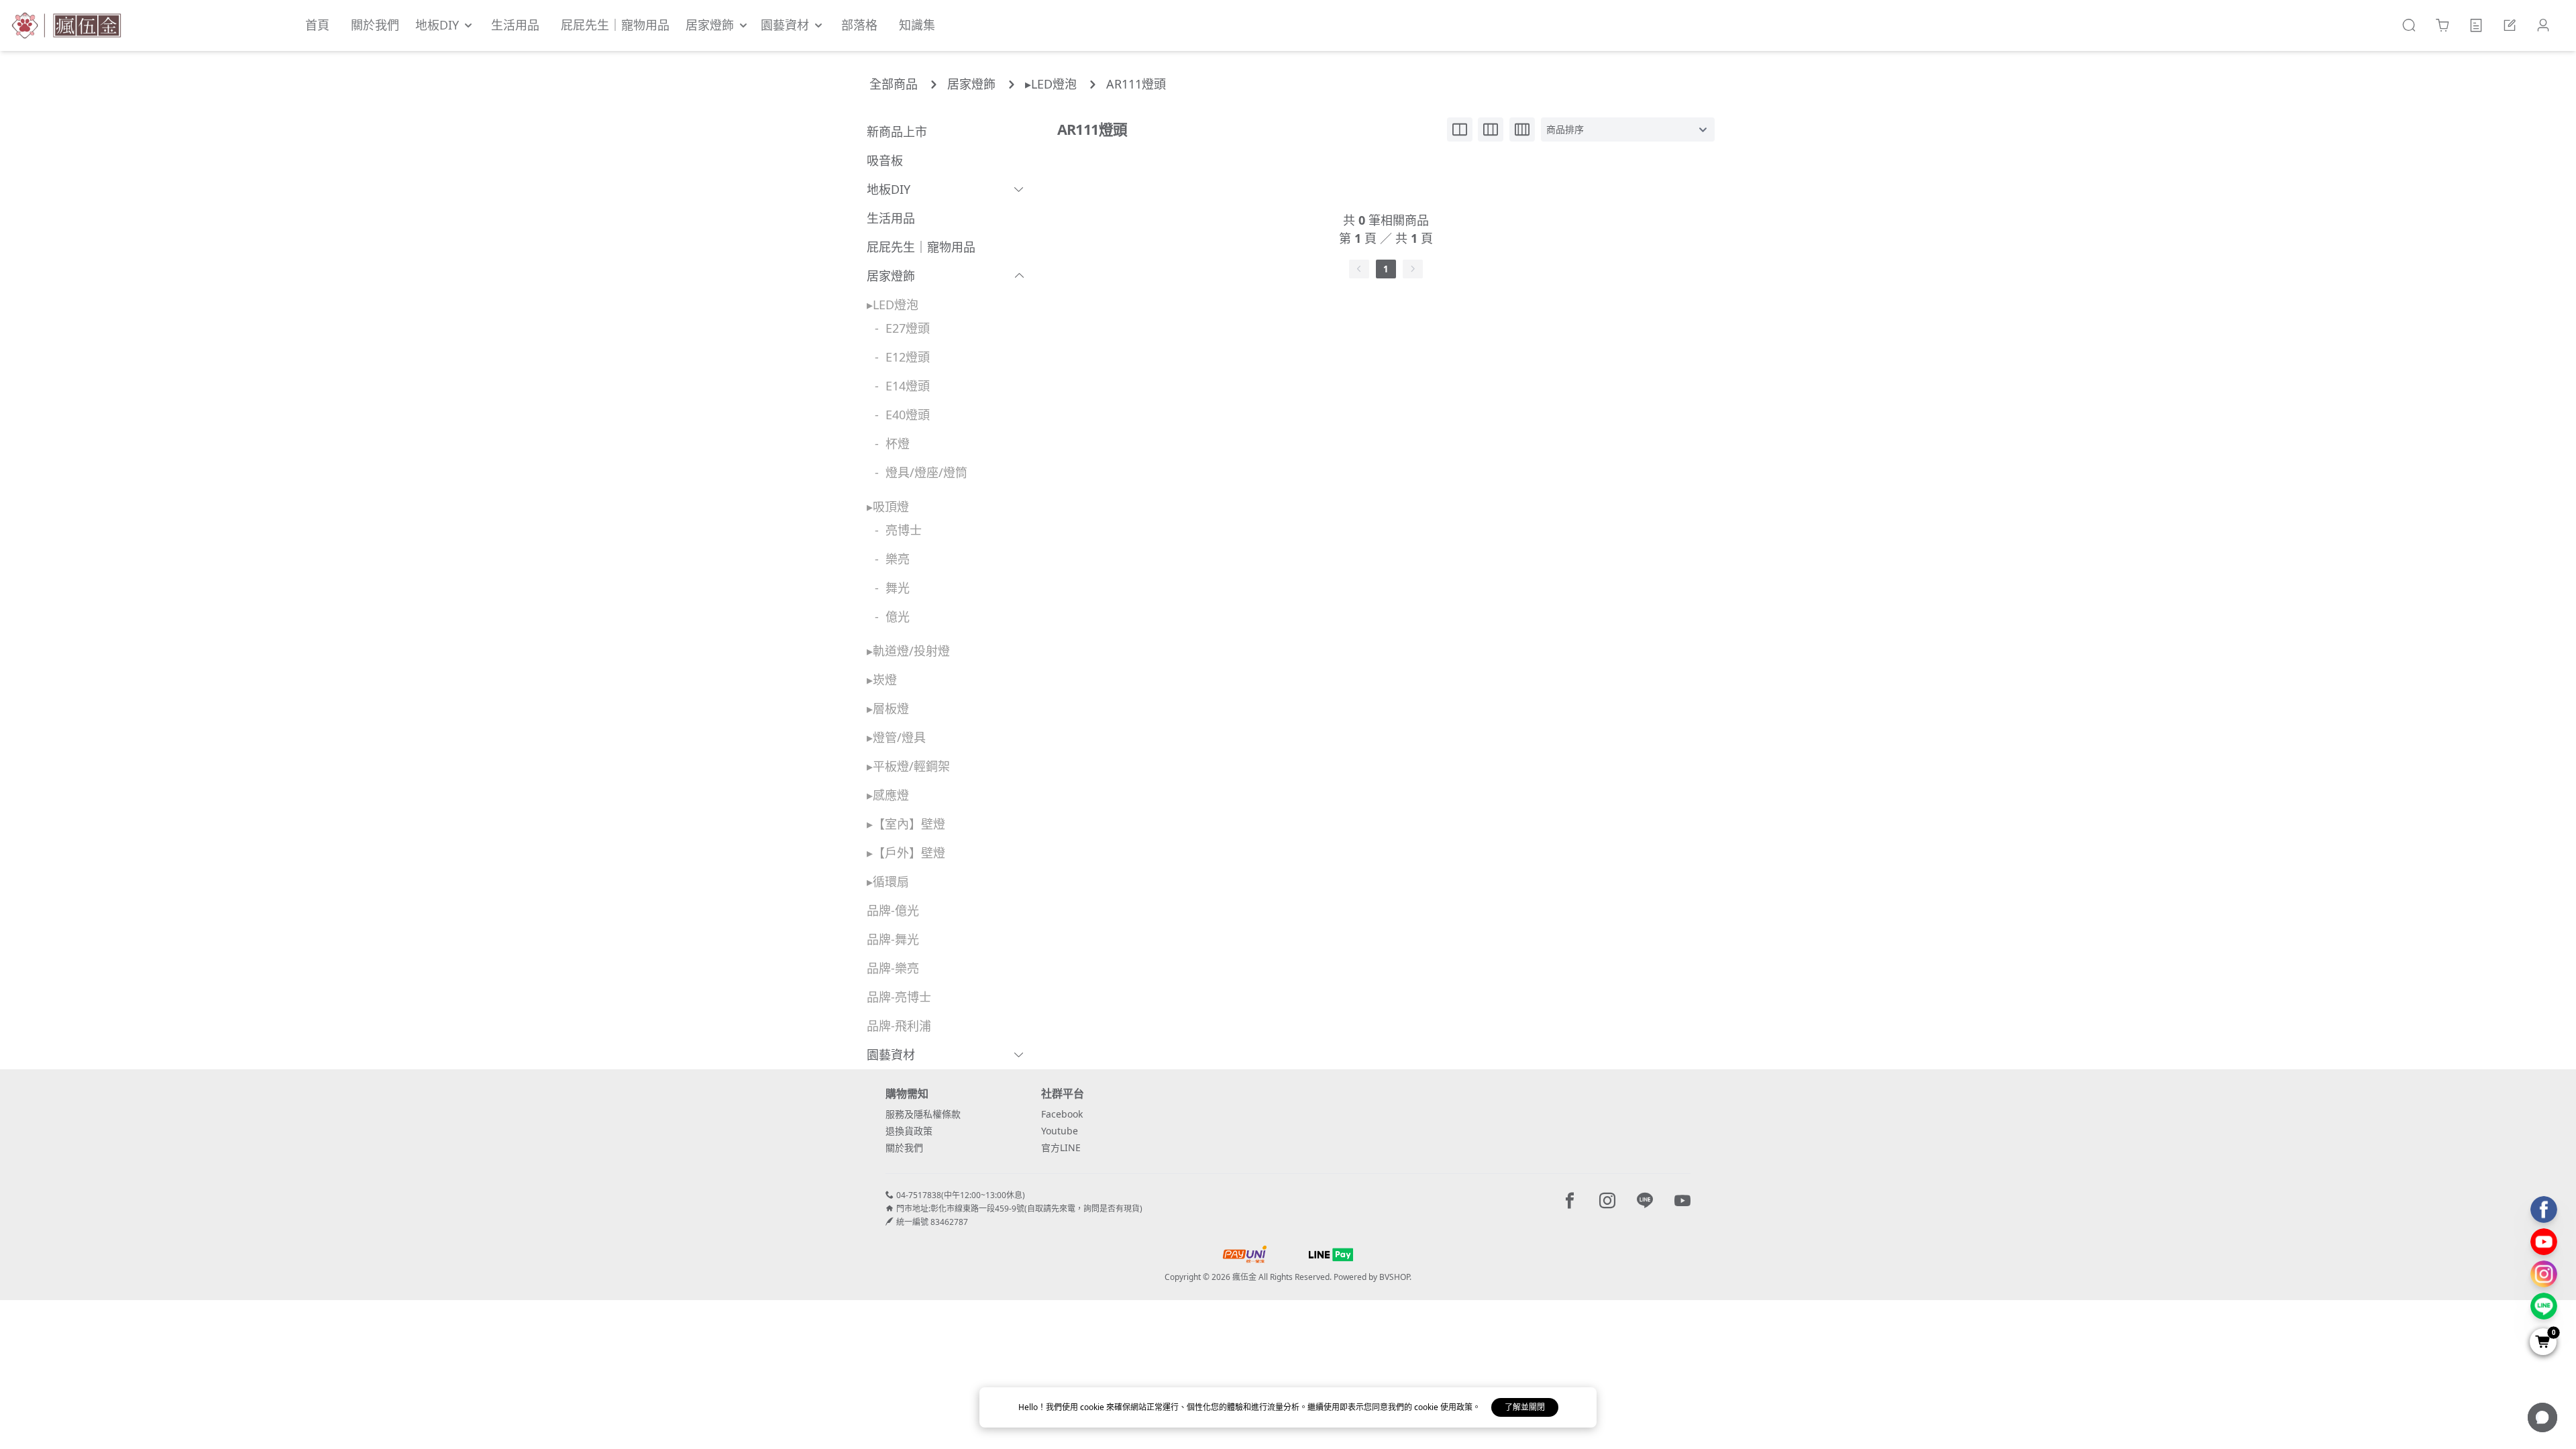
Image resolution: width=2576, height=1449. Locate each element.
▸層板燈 (888, 708)
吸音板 (885, 160)
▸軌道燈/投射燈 (908, 651)
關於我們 (904, 1147)
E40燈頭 (908, 415)
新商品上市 (897, 131)
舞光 (898, 588)
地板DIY (889, 189)
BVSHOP (1394, 1277)
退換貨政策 (909, 1131)
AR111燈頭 (1136, 84)
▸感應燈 (888, 795)
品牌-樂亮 (893, 968)
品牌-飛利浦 (899, 1026)
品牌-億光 (893, 910)
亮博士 (904, 530)
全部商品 (894, 84)
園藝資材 (891, 1055)
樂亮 (898, 559)
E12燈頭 (908, 357)
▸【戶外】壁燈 (906, 853)
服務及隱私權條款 (923, 1114)
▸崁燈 (882, 680)
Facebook (1062, 1114)
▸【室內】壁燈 (906, 824)
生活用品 (891, 218)
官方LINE (1061, 1147)
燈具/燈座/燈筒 (926, 472)
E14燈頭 (908, 386)
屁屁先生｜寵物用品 (921, 247)
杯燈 (898, 443)
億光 (898, 616)
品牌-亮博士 (899, 997)
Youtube (1060, 1131)
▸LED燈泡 (1051, 84)
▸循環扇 (888, 881)
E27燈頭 (908, 328)
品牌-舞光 (893, 939)
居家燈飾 (971, 84)
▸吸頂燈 (888, 506)
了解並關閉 (1525, 1407)
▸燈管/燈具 (896, 737)
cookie (1093, 1407)
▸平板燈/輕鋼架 (908, 766)
